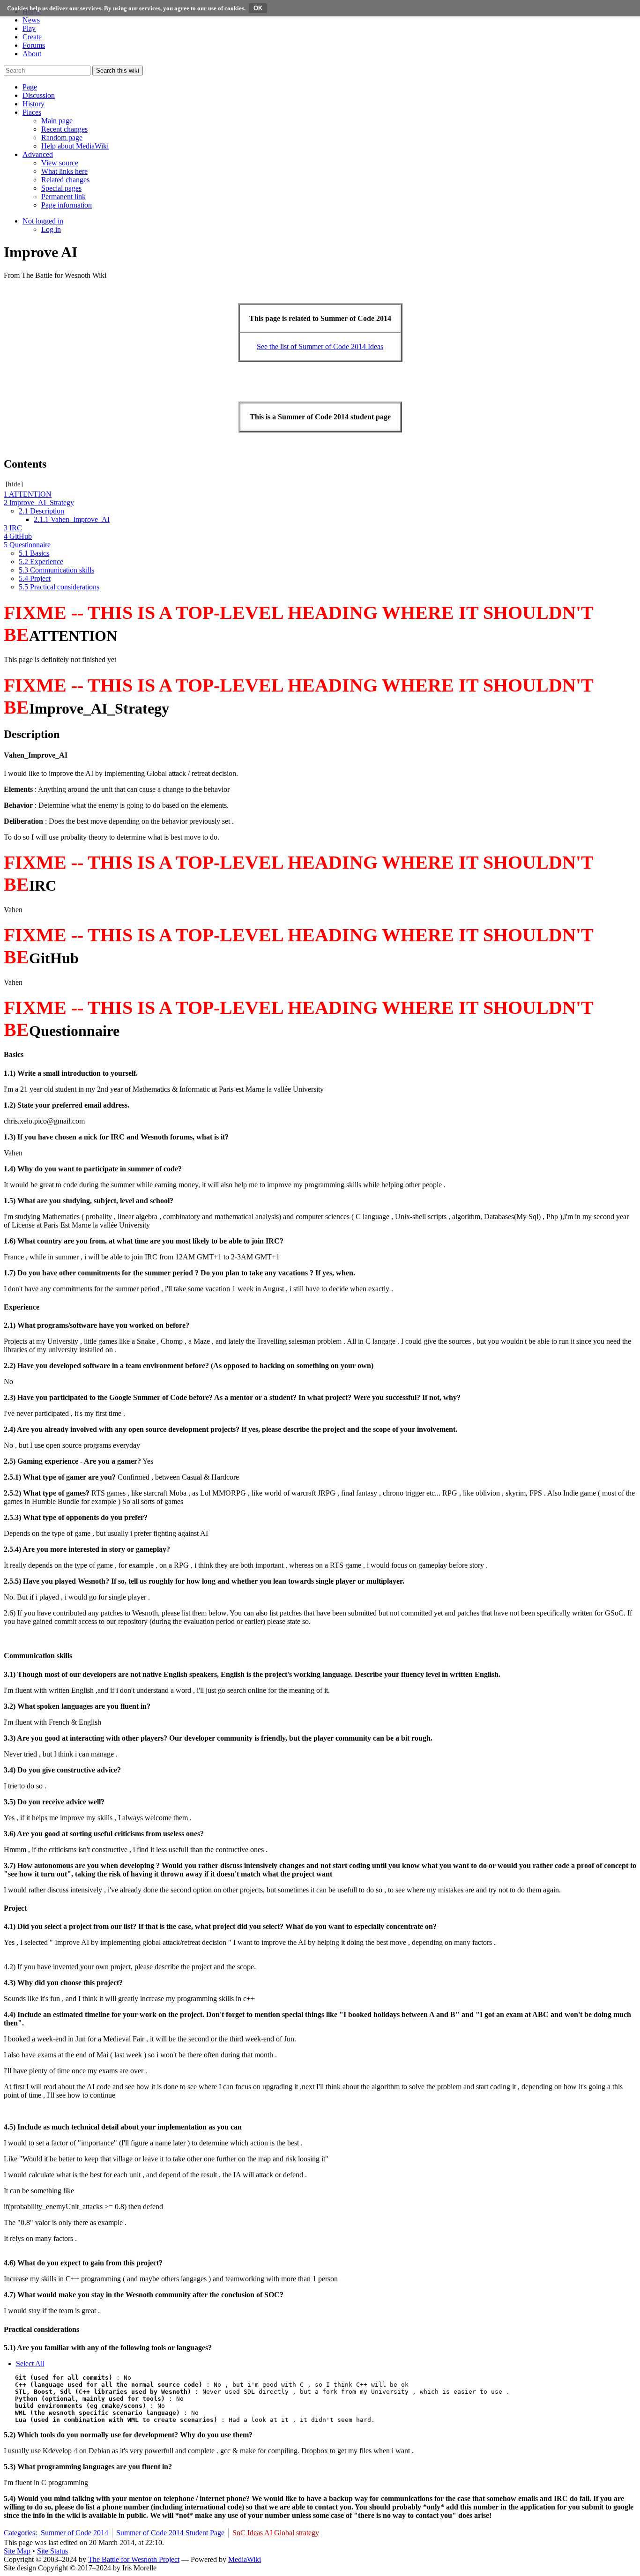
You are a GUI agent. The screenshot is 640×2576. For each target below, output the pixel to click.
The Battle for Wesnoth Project (134, 2559)
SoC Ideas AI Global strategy (276, 2533)
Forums (34, 45)
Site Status (52, 2551)
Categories (19, 2533)
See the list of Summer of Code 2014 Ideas (320, 346)
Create (32, 37)
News (31, 20)
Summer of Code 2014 (74, 2533)
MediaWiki (245, 2559)
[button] (30, 87)
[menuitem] (57, 121)
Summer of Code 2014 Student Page (170, 2533)
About (32, 54)
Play (29, 28)
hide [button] (14, 484)
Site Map (17, 2551)
